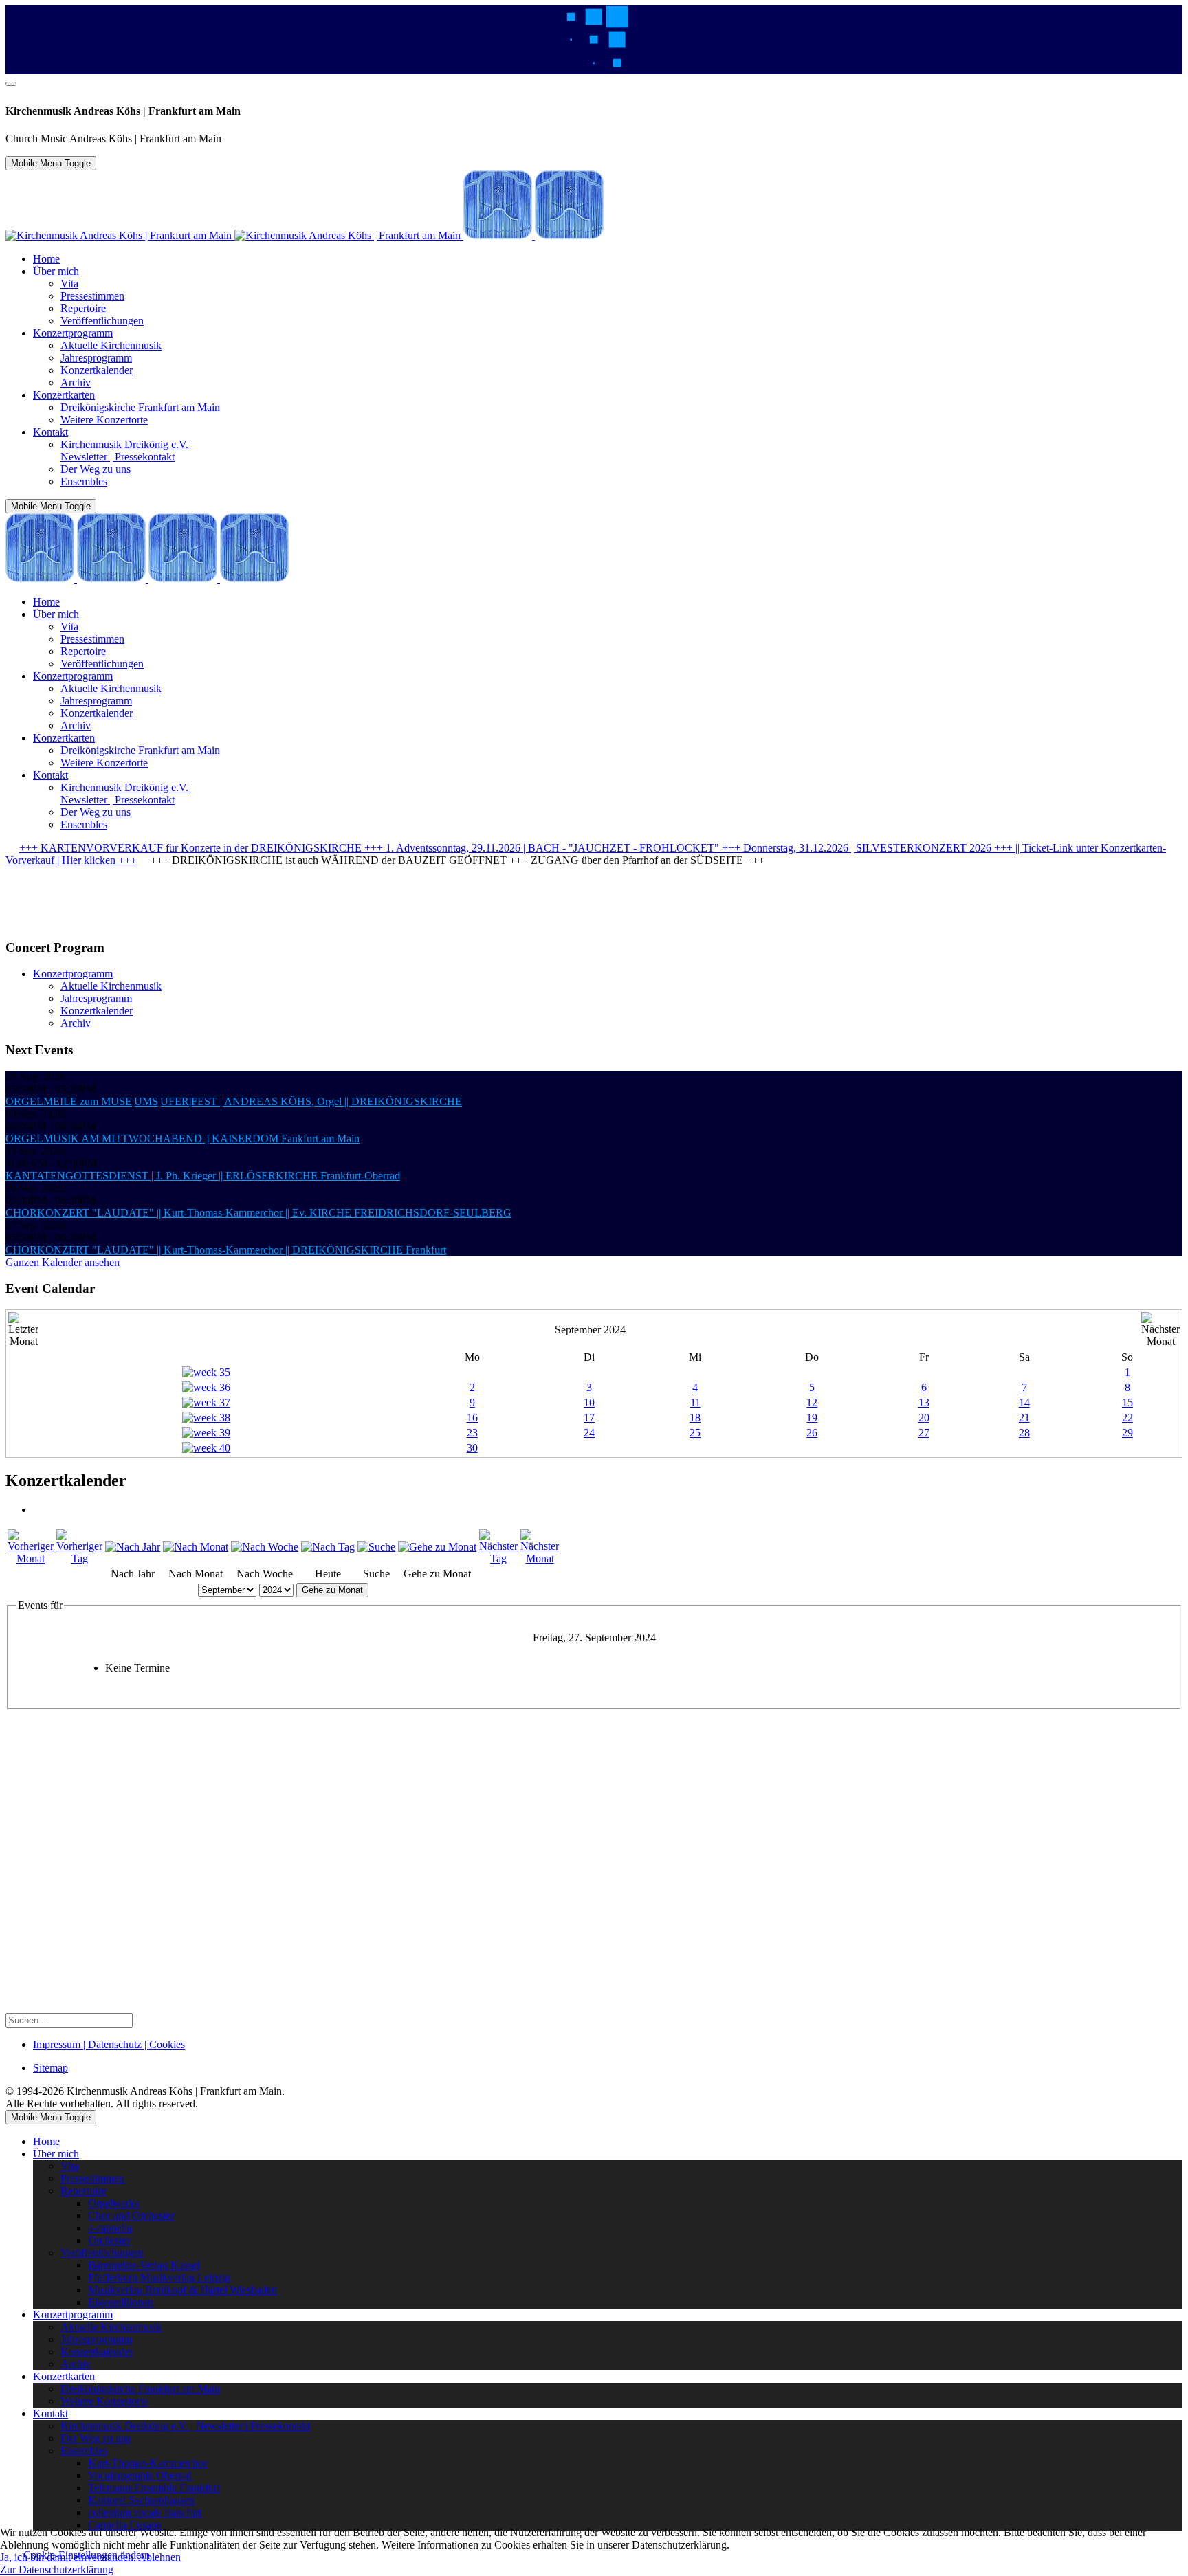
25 (695, 1433)
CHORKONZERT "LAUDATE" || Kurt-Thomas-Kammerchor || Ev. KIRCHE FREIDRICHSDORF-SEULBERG (258, 1213)
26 (812, 1433)
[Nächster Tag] (498, 1558)
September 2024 (590, 1330)
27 (924, 1433)
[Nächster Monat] (540, 1558)
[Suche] (376, 1547)
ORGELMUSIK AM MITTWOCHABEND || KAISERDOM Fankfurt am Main (183, 1139)
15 (1127, 1402)
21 (1024, 1418)
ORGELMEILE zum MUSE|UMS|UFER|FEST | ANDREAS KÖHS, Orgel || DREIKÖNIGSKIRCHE (234, 1101)
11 (695, 1402)
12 (812, 1402)
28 (1024, 1433)
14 (1024, 1402)
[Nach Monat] (196, 1547)
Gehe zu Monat (332, 1590)
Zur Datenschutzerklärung (57, 2569)
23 (472, 1433)
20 (924, 1418)
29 (1127, 1433)
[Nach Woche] (265, 1547)
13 (924, 1402)
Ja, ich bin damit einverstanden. (68, 2557)
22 (1127, 1418)
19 (812, 1418)
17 (589, 1418)
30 (472, 1448)
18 (695, 1418)
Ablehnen (159, 2557)
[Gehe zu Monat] (437, 1547)
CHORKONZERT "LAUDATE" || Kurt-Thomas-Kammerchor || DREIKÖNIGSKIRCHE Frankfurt (226, 1250)
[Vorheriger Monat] (31, 1558)
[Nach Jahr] (133, 1547)
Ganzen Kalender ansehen (63, 1262)
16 (472, 1418)
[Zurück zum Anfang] (11, 84)
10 (589, 1402)
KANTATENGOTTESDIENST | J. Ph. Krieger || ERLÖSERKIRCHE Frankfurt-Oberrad (203, 1176)
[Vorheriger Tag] (79, 1558)
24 (589, 1433)
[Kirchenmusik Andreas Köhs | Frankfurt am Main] (305, 235)
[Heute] (328, 1547)
